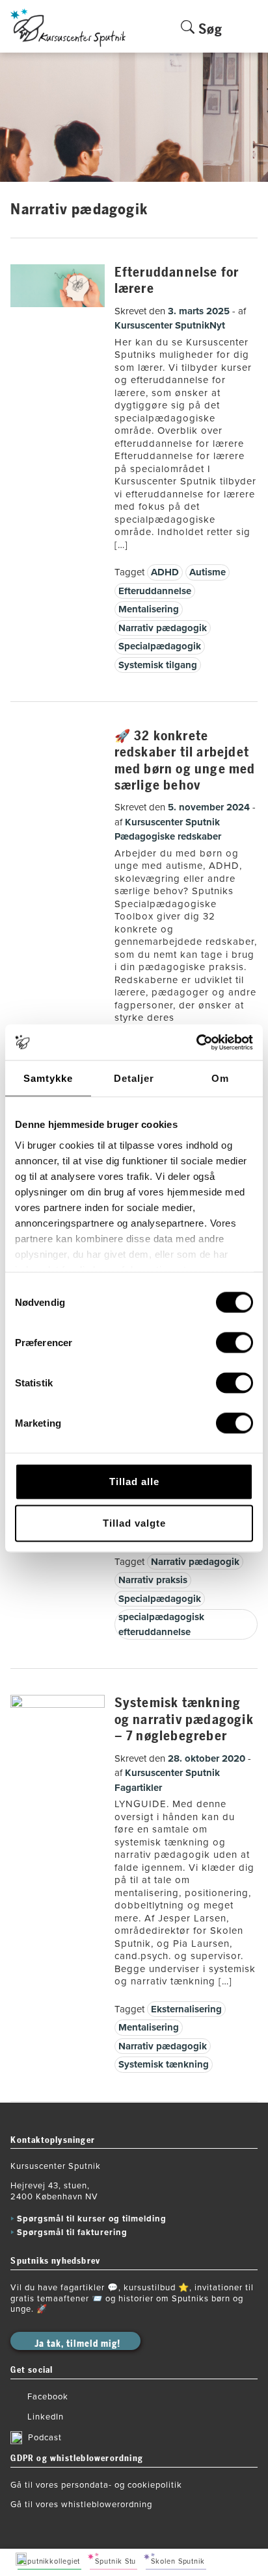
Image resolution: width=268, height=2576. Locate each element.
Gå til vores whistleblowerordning (81, 2505)
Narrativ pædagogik (163, 628)
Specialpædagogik (160, 646)
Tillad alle (134, 1482)
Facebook (48, 2397)
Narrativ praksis (153, 1580)
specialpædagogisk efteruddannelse (161, 1624)
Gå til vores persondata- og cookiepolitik (96, 2485)
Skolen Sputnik (178, 2561)
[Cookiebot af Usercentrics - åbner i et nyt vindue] (196, 1042)
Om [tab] (220, 1078)
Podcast (45, 2438)
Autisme (208, 572)
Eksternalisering (186, 2009)
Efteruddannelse (155, 591)
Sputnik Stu (115, 2561)
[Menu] (250, 36)
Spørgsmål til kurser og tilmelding (92, 2219)
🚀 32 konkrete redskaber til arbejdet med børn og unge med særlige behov (185, 761)
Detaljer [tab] (134, 1078)
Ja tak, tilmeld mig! (77, 2344)
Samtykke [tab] (48, 1078)
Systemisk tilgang (158, 665)
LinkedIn (46, 2417)
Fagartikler (138, 1788)
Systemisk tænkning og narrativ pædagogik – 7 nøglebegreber (184, 1719)
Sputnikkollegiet (51, 2561)
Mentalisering (149, 609)
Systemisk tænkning (164, 2064)
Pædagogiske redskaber (168, 836)
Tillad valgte (134, 1523)
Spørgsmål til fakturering (72, 2232)
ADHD (165, 572)
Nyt (217, 325)
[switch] (235, 1343)
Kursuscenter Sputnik (162, 325)
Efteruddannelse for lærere (177, 281)
